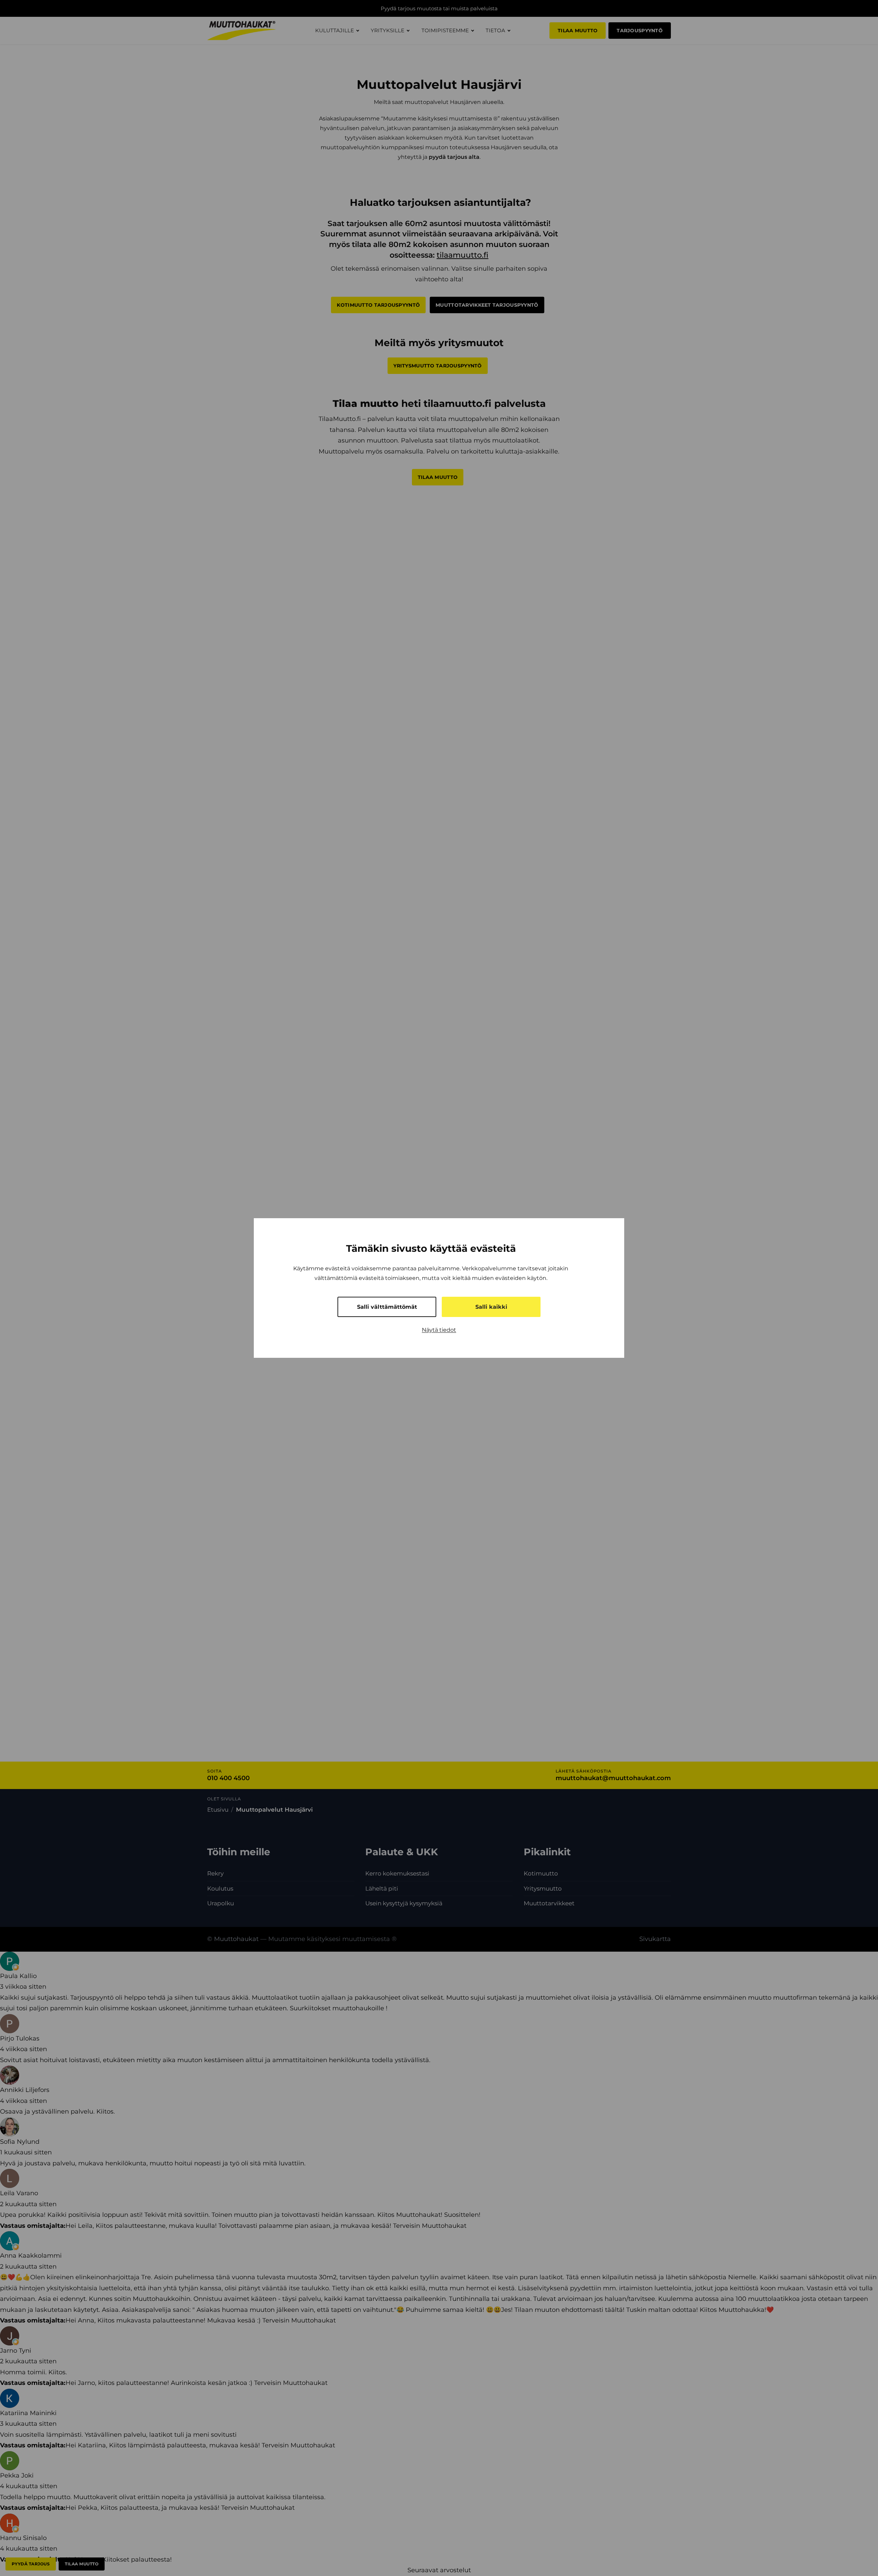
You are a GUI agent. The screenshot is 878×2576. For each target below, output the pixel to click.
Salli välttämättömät (387, 1307)
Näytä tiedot (439, 1330)
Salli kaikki (491, 1307)
